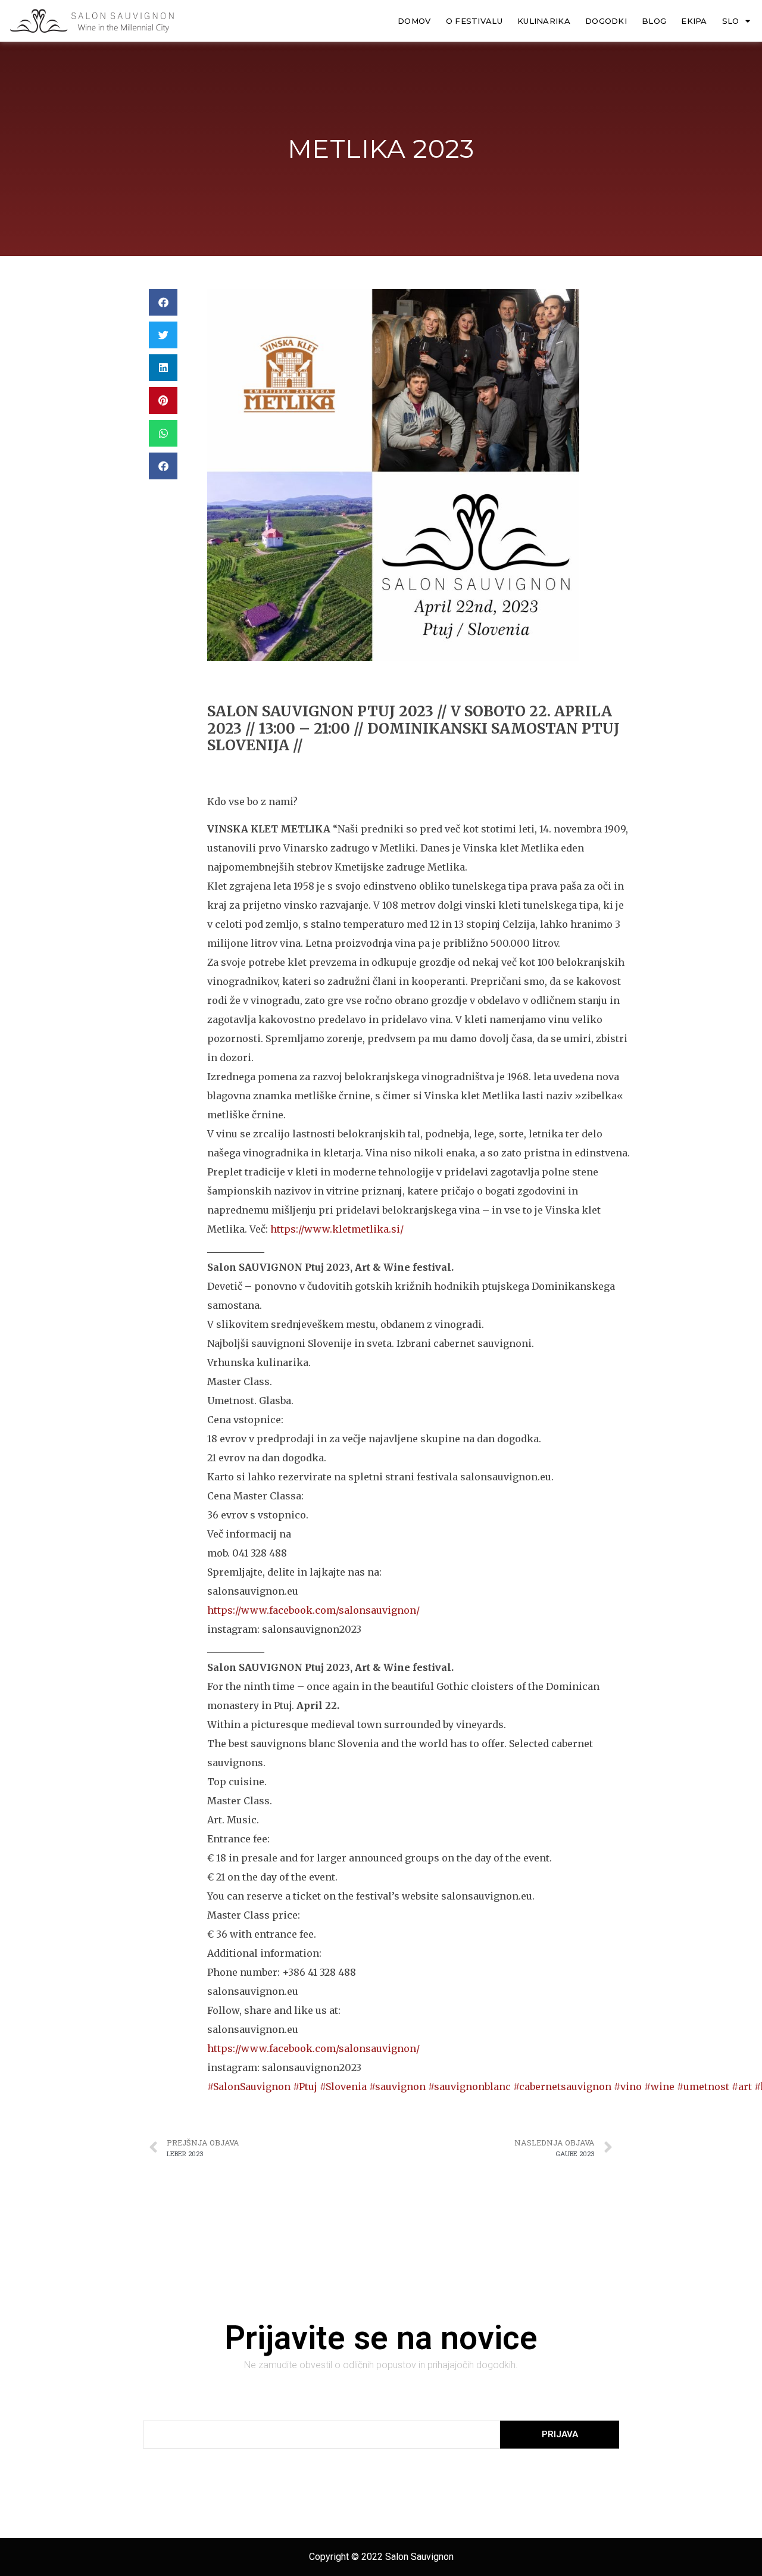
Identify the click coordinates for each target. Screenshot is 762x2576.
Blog (654, 21)
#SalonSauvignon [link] (249, 2087)
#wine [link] (659, 2087)
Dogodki (606, 21)
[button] (163, 302)
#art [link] (742, 2087)
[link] (313, 1610)
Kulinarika (544, 21)
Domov (414, 21)
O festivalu (474, 21)
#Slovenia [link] (343, 2087)
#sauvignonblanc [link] (469, 2087)
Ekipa (694, 21)
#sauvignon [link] (397, 2087)
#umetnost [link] (703, 2087)
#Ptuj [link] (305, 2087)
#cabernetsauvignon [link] (562, 2087)
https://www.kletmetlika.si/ (337, 1229)
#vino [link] (628, 2087)
